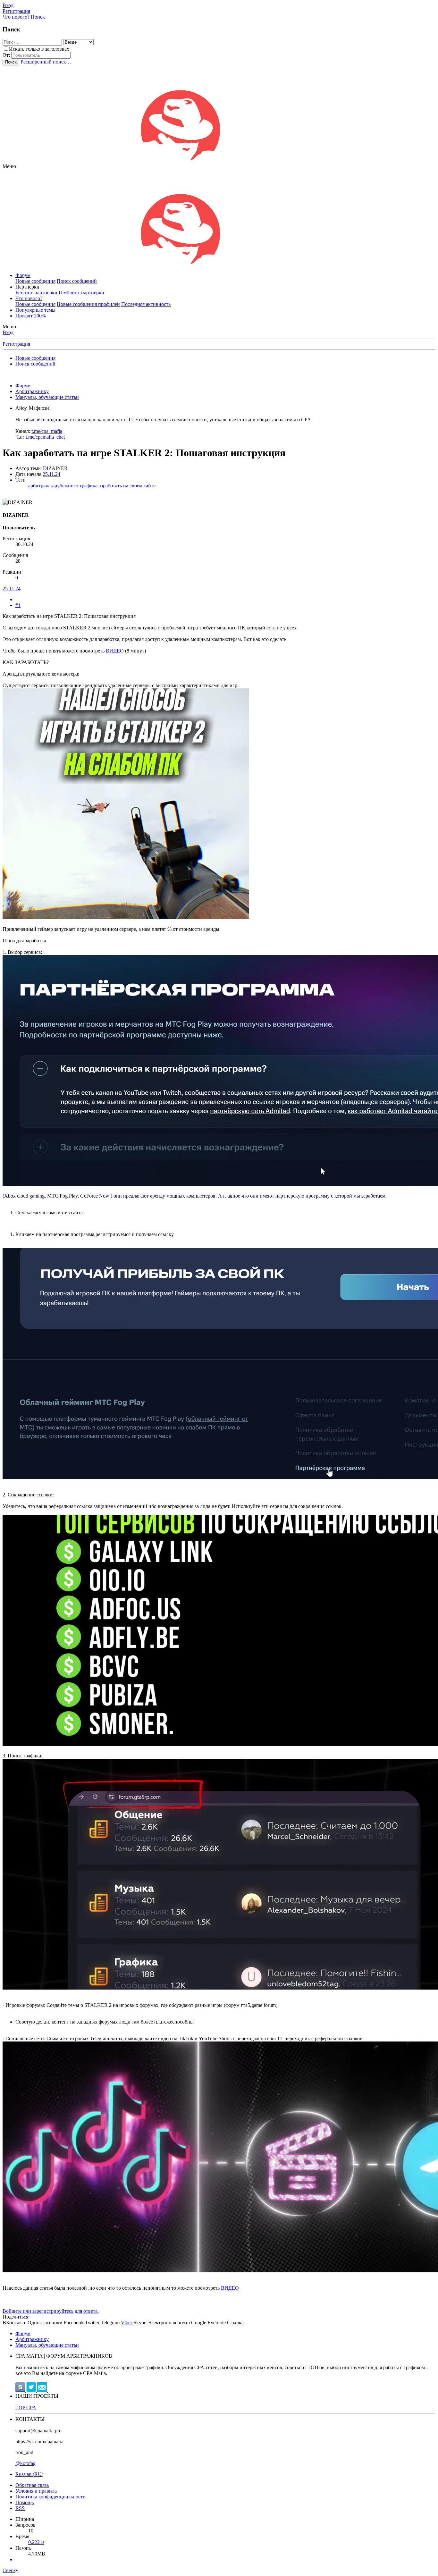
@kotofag (25, 2463)
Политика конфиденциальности (51, 2497)
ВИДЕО (115, 651)
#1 (18, 605)
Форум (23, 275)
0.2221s (36, 2542)
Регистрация (16, 344)
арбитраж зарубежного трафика (63, 486)
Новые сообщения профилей (88, 304)
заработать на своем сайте (127, 486)
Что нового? (29, 298)
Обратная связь (32, 2485)
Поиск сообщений (77, 281)
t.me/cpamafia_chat (45, 437)
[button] (9, 166)
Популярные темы (35, 310)
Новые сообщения (35, 281)
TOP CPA (26, 2408)
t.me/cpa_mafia (47, 431)
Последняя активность (146, 304)
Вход (8, 332)
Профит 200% (31, 316)
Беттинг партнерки (36, 293)
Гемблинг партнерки (81, 293)
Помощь (25, 2502)
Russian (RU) (29, 2474)
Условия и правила (36, 2491)
